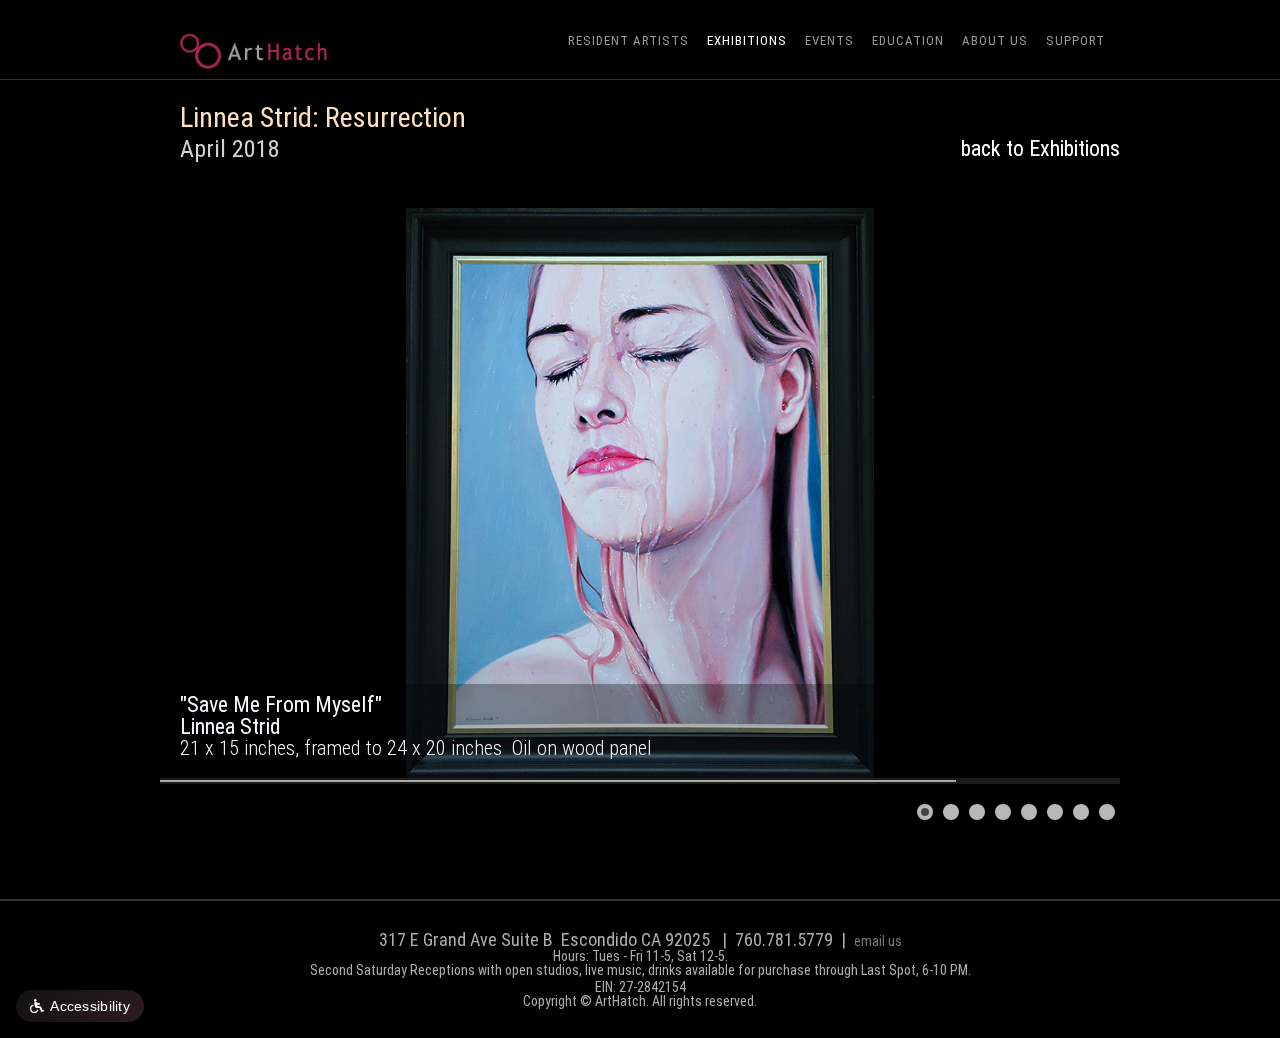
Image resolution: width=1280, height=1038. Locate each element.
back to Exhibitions (1040, 148)
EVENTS (829, 40)
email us (878, 941)
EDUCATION (908, 40)
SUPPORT (1075, 40)
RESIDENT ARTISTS (628, 40)
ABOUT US (995, 40)
